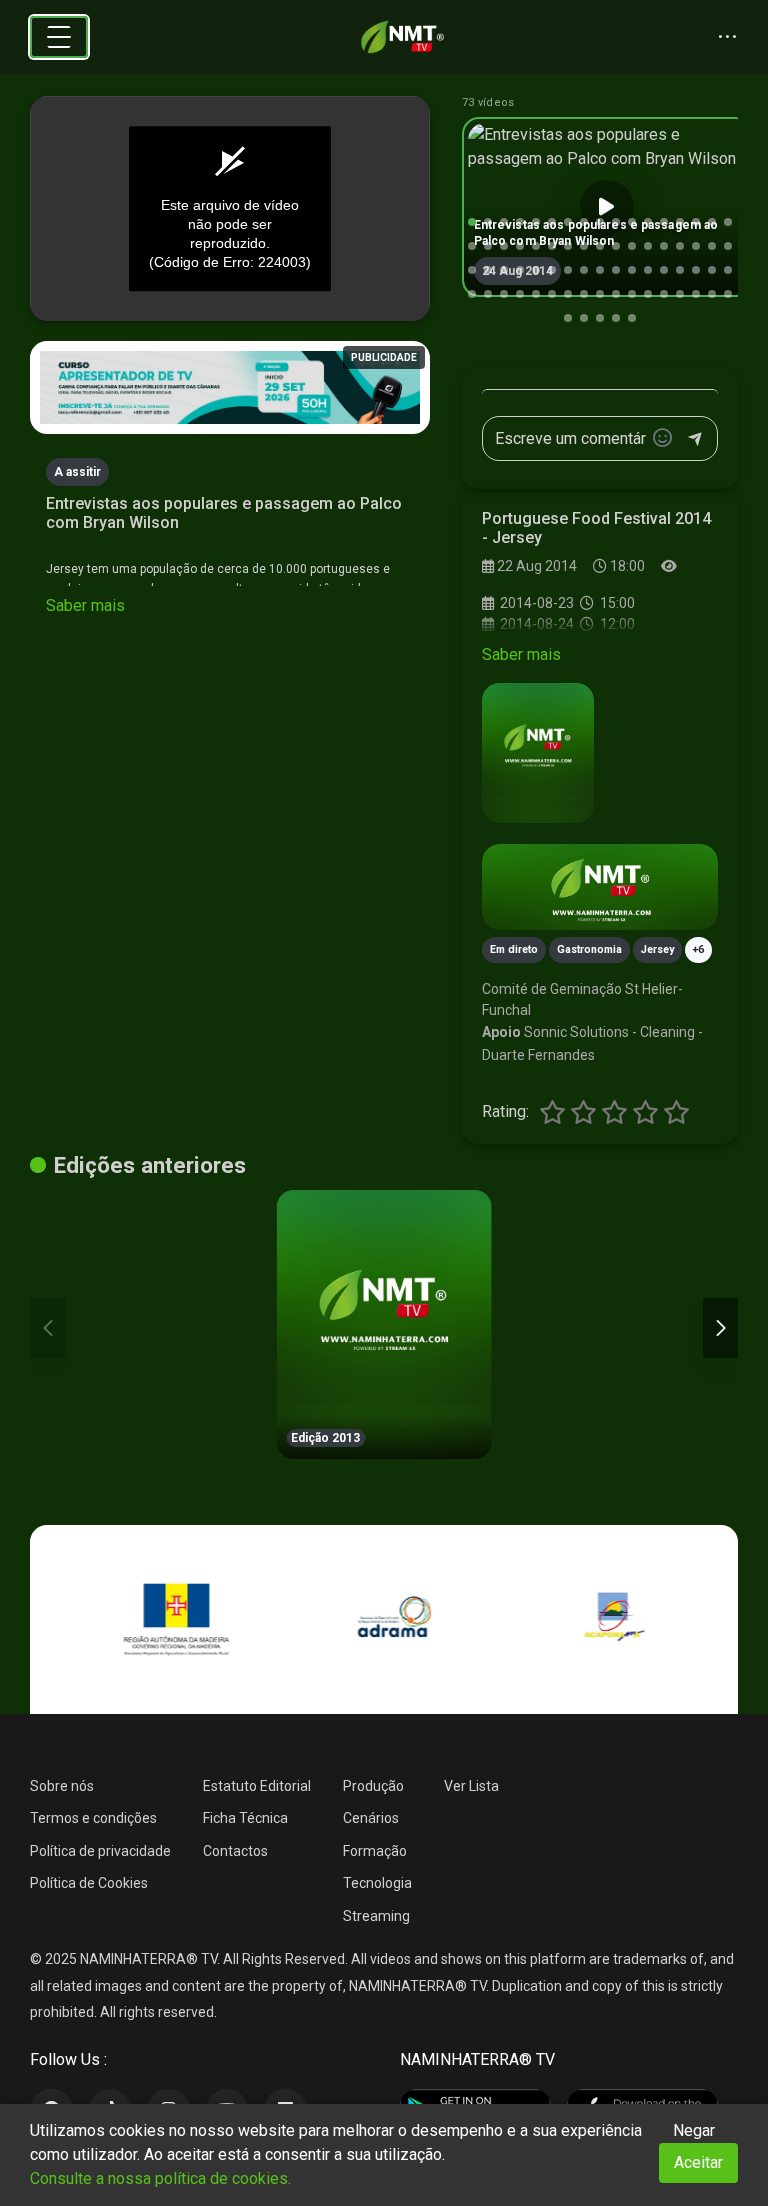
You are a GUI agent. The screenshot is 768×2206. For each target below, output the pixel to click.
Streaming (376, 1916)
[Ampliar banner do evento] (600, 887)
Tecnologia (377, 1883)
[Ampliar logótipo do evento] (538, 753)
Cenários (371, 1818)
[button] (472, 222)
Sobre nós (62, 1786)
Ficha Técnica (245, 1818)
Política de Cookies (89, 1883)
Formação (375, 1851)
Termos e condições (93, 1818)
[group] (607, 207)
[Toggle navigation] (59, 37)
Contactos (235, 1851)
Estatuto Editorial (257, 1786)
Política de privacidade (100, 1851)
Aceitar (698, 2162)
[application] (230, 209)
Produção (373, 1786)
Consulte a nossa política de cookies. (160, 2178)
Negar (694, 2130)
